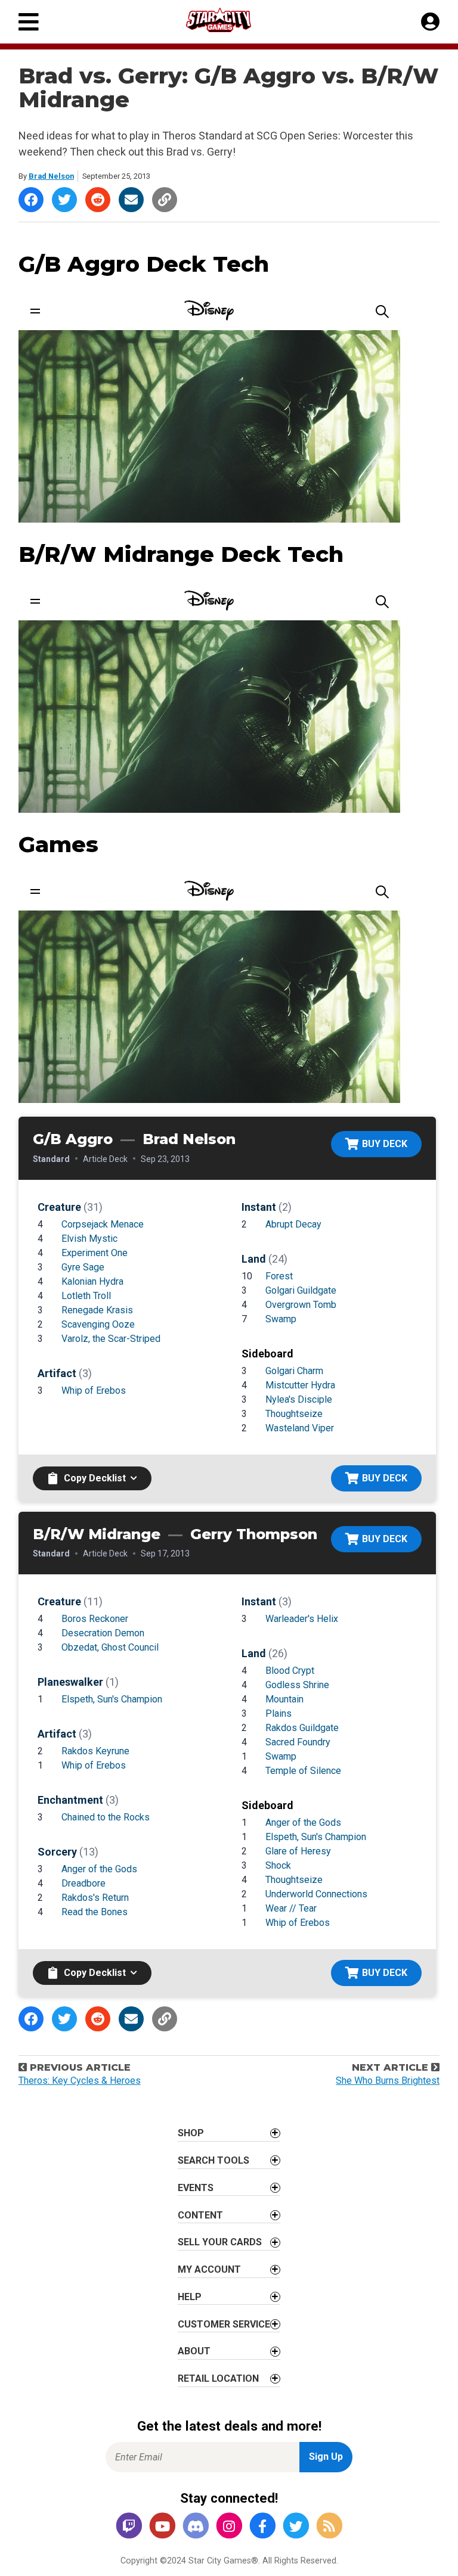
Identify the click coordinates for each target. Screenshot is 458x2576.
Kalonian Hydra (92, 1281)
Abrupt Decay (293, 1224)
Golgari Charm (294, 1371)
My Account (209, 2269)
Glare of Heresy (298, 1851)
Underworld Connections (316, 1894)
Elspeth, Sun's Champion (112, 1699)
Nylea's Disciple (299, 1399)
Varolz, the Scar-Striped (111, 1339)
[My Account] (430, 22)
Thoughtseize (294, 1414)
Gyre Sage (83, 1267)
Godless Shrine (297, 1685)
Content (200, 2215)
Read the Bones (95, 1912)
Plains (278, 1713)
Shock (278, 1865)
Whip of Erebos (94, 1390)
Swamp (281, 1319)
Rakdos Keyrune (95, 1751)
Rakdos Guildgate (302, 1728)
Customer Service (224, 2324)
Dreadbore (83, 1883)
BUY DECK (385, 1144)
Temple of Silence (303, 1771)
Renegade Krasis (97, 1310)
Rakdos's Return (95, 1898)
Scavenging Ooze (98, 1324)
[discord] (196, 2527)
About (194, 2351)
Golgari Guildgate (301, 1290)
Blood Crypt (290, 1671)
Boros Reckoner (95, 1619)
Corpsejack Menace (103, 1224)
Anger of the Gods (99, 1869)
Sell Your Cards (220, 2242)
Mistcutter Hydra (300, 1385)
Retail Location (218, 2378)
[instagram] (229, 2527)
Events (196, 2188)
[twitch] (129, 2527)
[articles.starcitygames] (329, 2527)
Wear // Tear (291, 1908)
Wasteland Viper (300, 1428)
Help (190, 2297)
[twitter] (296, 2527)
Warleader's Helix (302, 1619)
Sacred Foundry (298, 1742)
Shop (191, 2133)
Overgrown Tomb (301, 1305)
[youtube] (162, 2527)
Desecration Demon (103, 1633)
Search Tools (213, 2160)
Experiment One (95, 1253)
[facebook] (262, 2527)
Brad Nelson (51, 176)
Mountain (284, 1699)
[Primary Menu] (29, 22)
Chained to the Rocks (106, 1817)
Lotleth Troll (86, 1296)
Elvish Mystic (89, 1239)
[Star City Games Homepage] (230, 20)
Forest (279, 1276)
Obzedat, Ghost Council (110, 1647)
